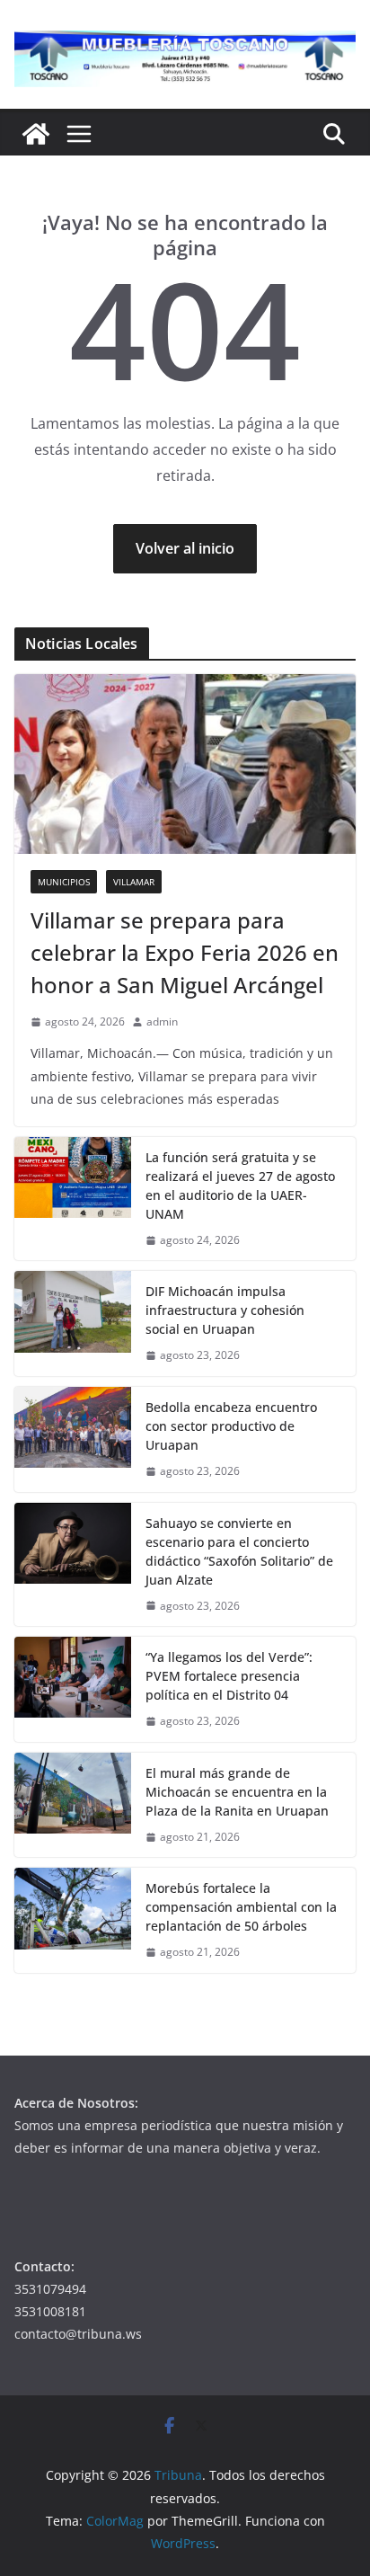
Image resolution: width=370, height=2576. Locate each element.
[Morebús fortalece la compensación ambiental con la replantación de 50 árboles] (73, 1920)
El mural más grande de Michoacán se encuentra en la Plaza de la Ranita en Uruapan (237, 1792)
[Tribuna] (36, 134)
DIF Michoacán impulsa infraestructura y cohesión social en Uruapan (225, 1310)
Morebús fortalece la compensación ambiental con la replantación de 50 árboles (241, 1907)
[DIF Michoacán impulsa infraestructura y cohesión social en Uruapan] (73, 1324)
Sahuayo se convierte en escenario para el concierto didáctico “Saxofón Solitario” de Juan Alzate (239, 1551)
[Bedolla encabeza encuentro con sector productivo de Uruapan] (73, 1439)
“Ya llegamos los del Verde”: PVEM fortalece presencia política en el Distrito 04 (229, 1676)
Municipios (64, 882)
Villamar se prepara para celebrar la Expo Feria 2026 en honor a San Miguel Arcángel (185, 952)
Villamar (134, 882)
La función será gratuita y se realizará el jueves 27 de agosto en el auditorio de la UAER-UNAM (240, 1186)
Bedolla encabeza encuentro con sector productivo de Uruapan (231, 1426)
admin (162, 1022)
